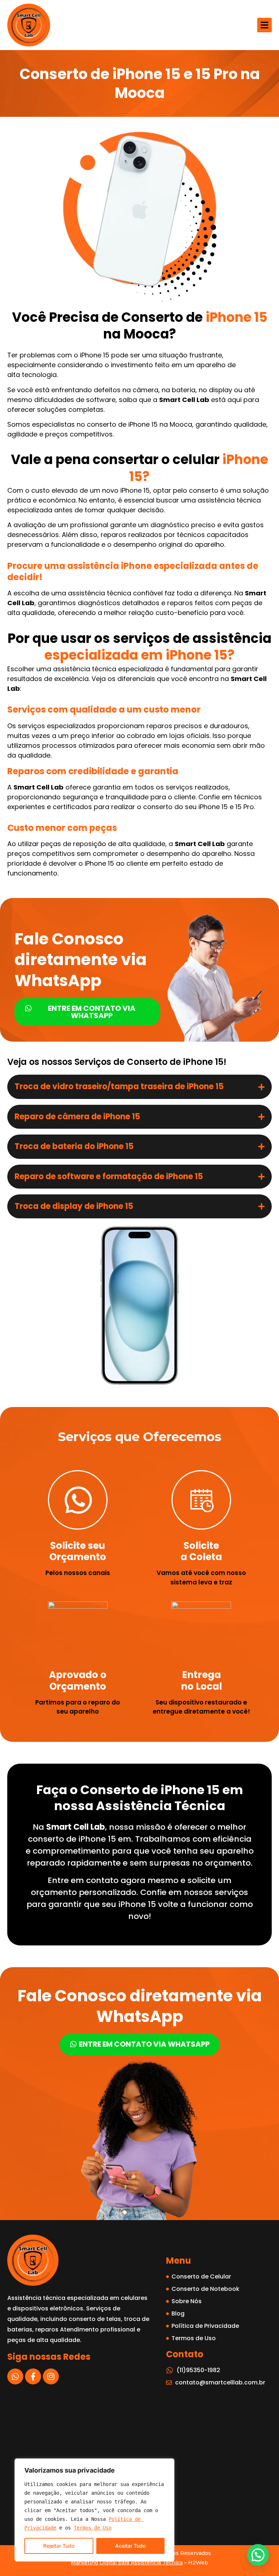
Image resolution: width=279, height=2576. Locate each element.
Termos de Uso (93, 2528)
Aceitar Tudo (130, 2546)
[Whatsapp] (15, 2376)
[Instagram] (51, 2376)
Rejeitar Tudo (59, 2546)
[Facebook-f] (33, 2376)
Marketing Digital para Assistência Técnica (127, 2563)
